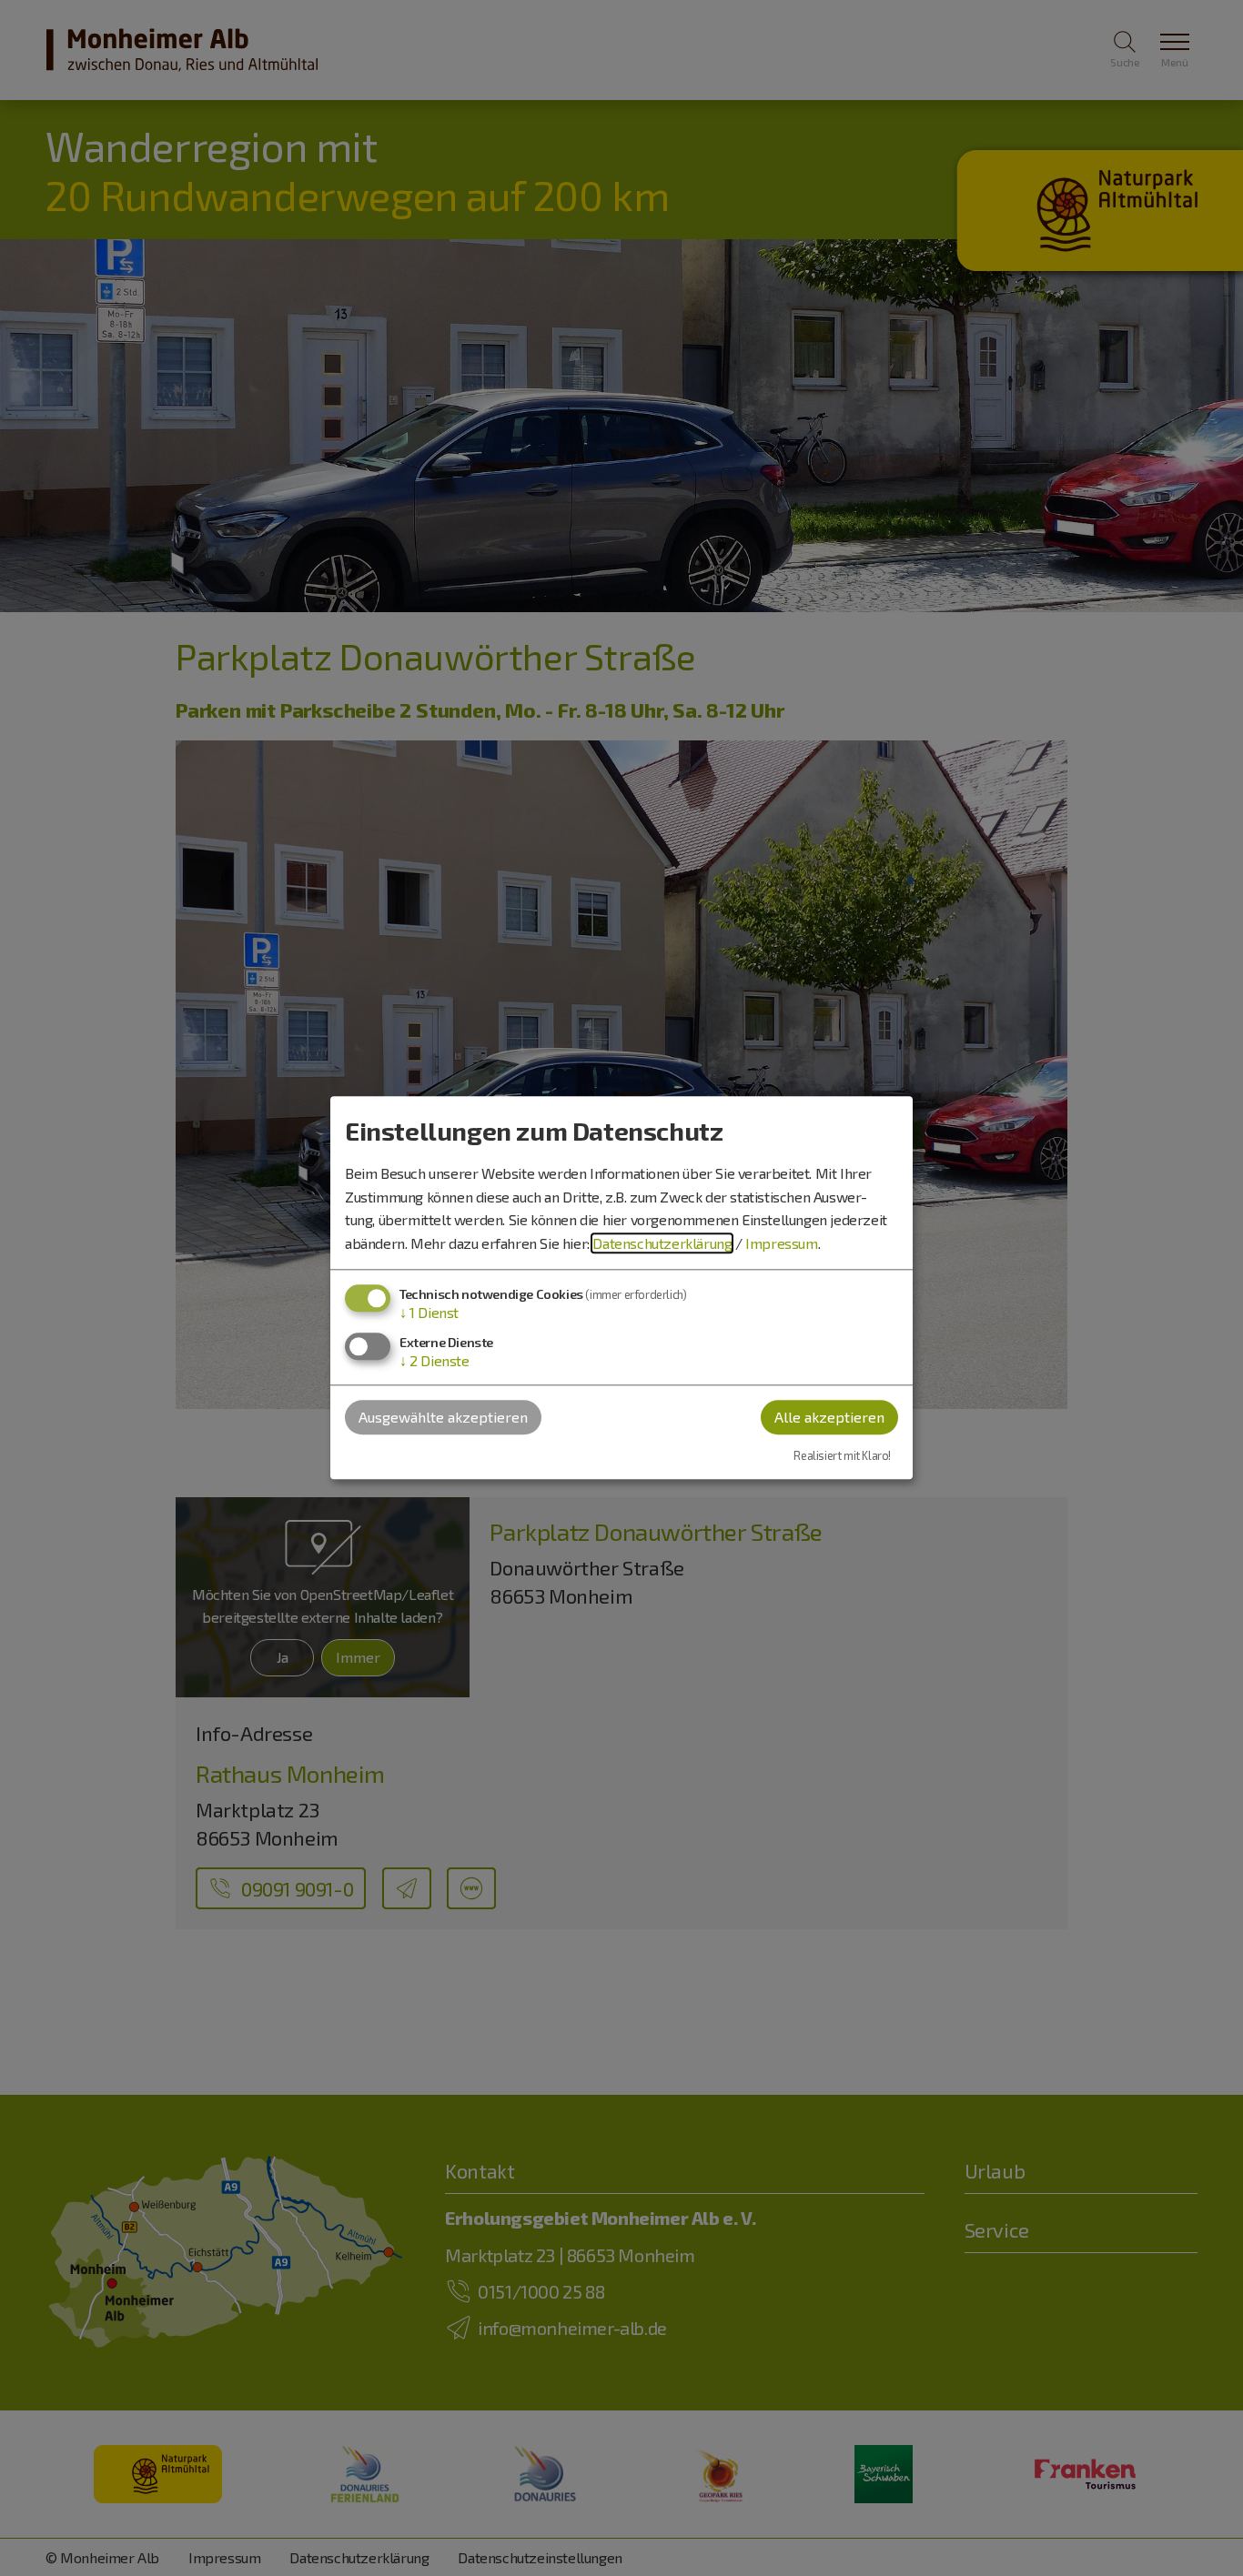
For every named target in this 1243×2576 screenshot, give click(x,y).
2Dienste (435, 1360)
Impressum (781, 1243)
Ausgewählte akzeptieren (443, 1417)
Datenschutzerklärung (662, 1243)
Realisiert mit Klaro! (842, 1455)
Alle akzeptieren (829, 1417)
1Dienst (429, 1313)
